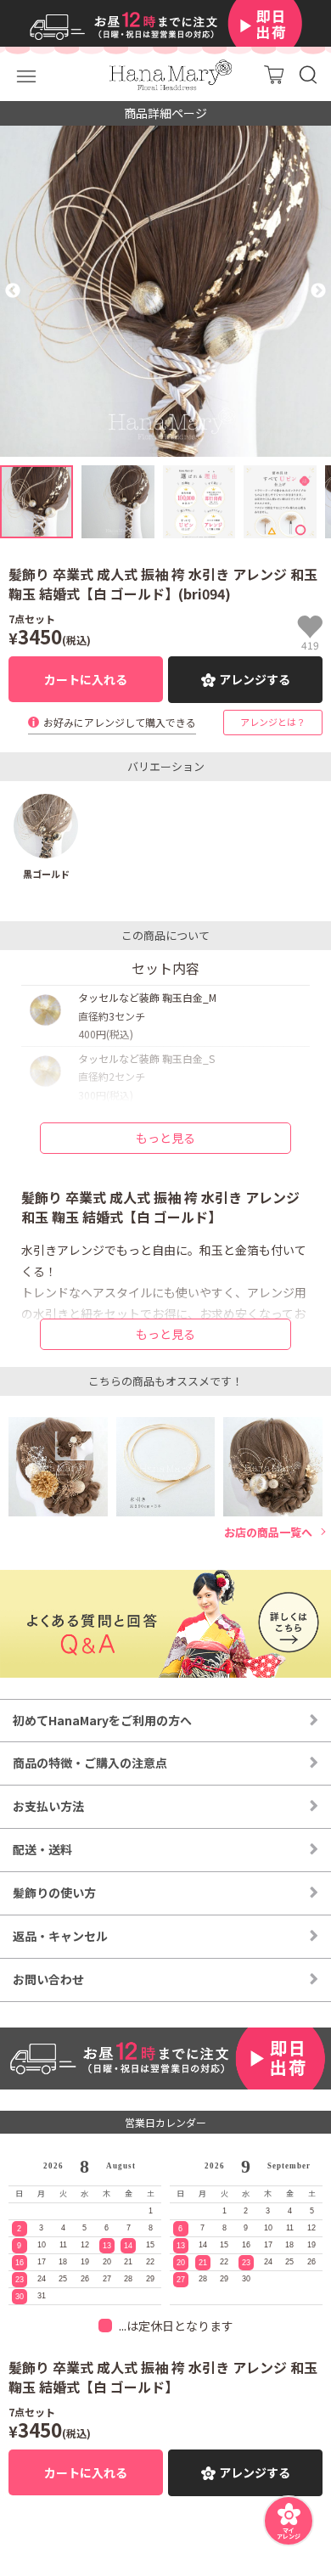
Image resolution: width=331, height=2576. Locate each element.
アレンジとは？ (273, 722)
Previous (13, 291)
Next (318, 291)
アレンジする (255, 679)
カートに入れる (86, 679)
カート (274, 74)
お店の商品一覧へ (268, 1533)
